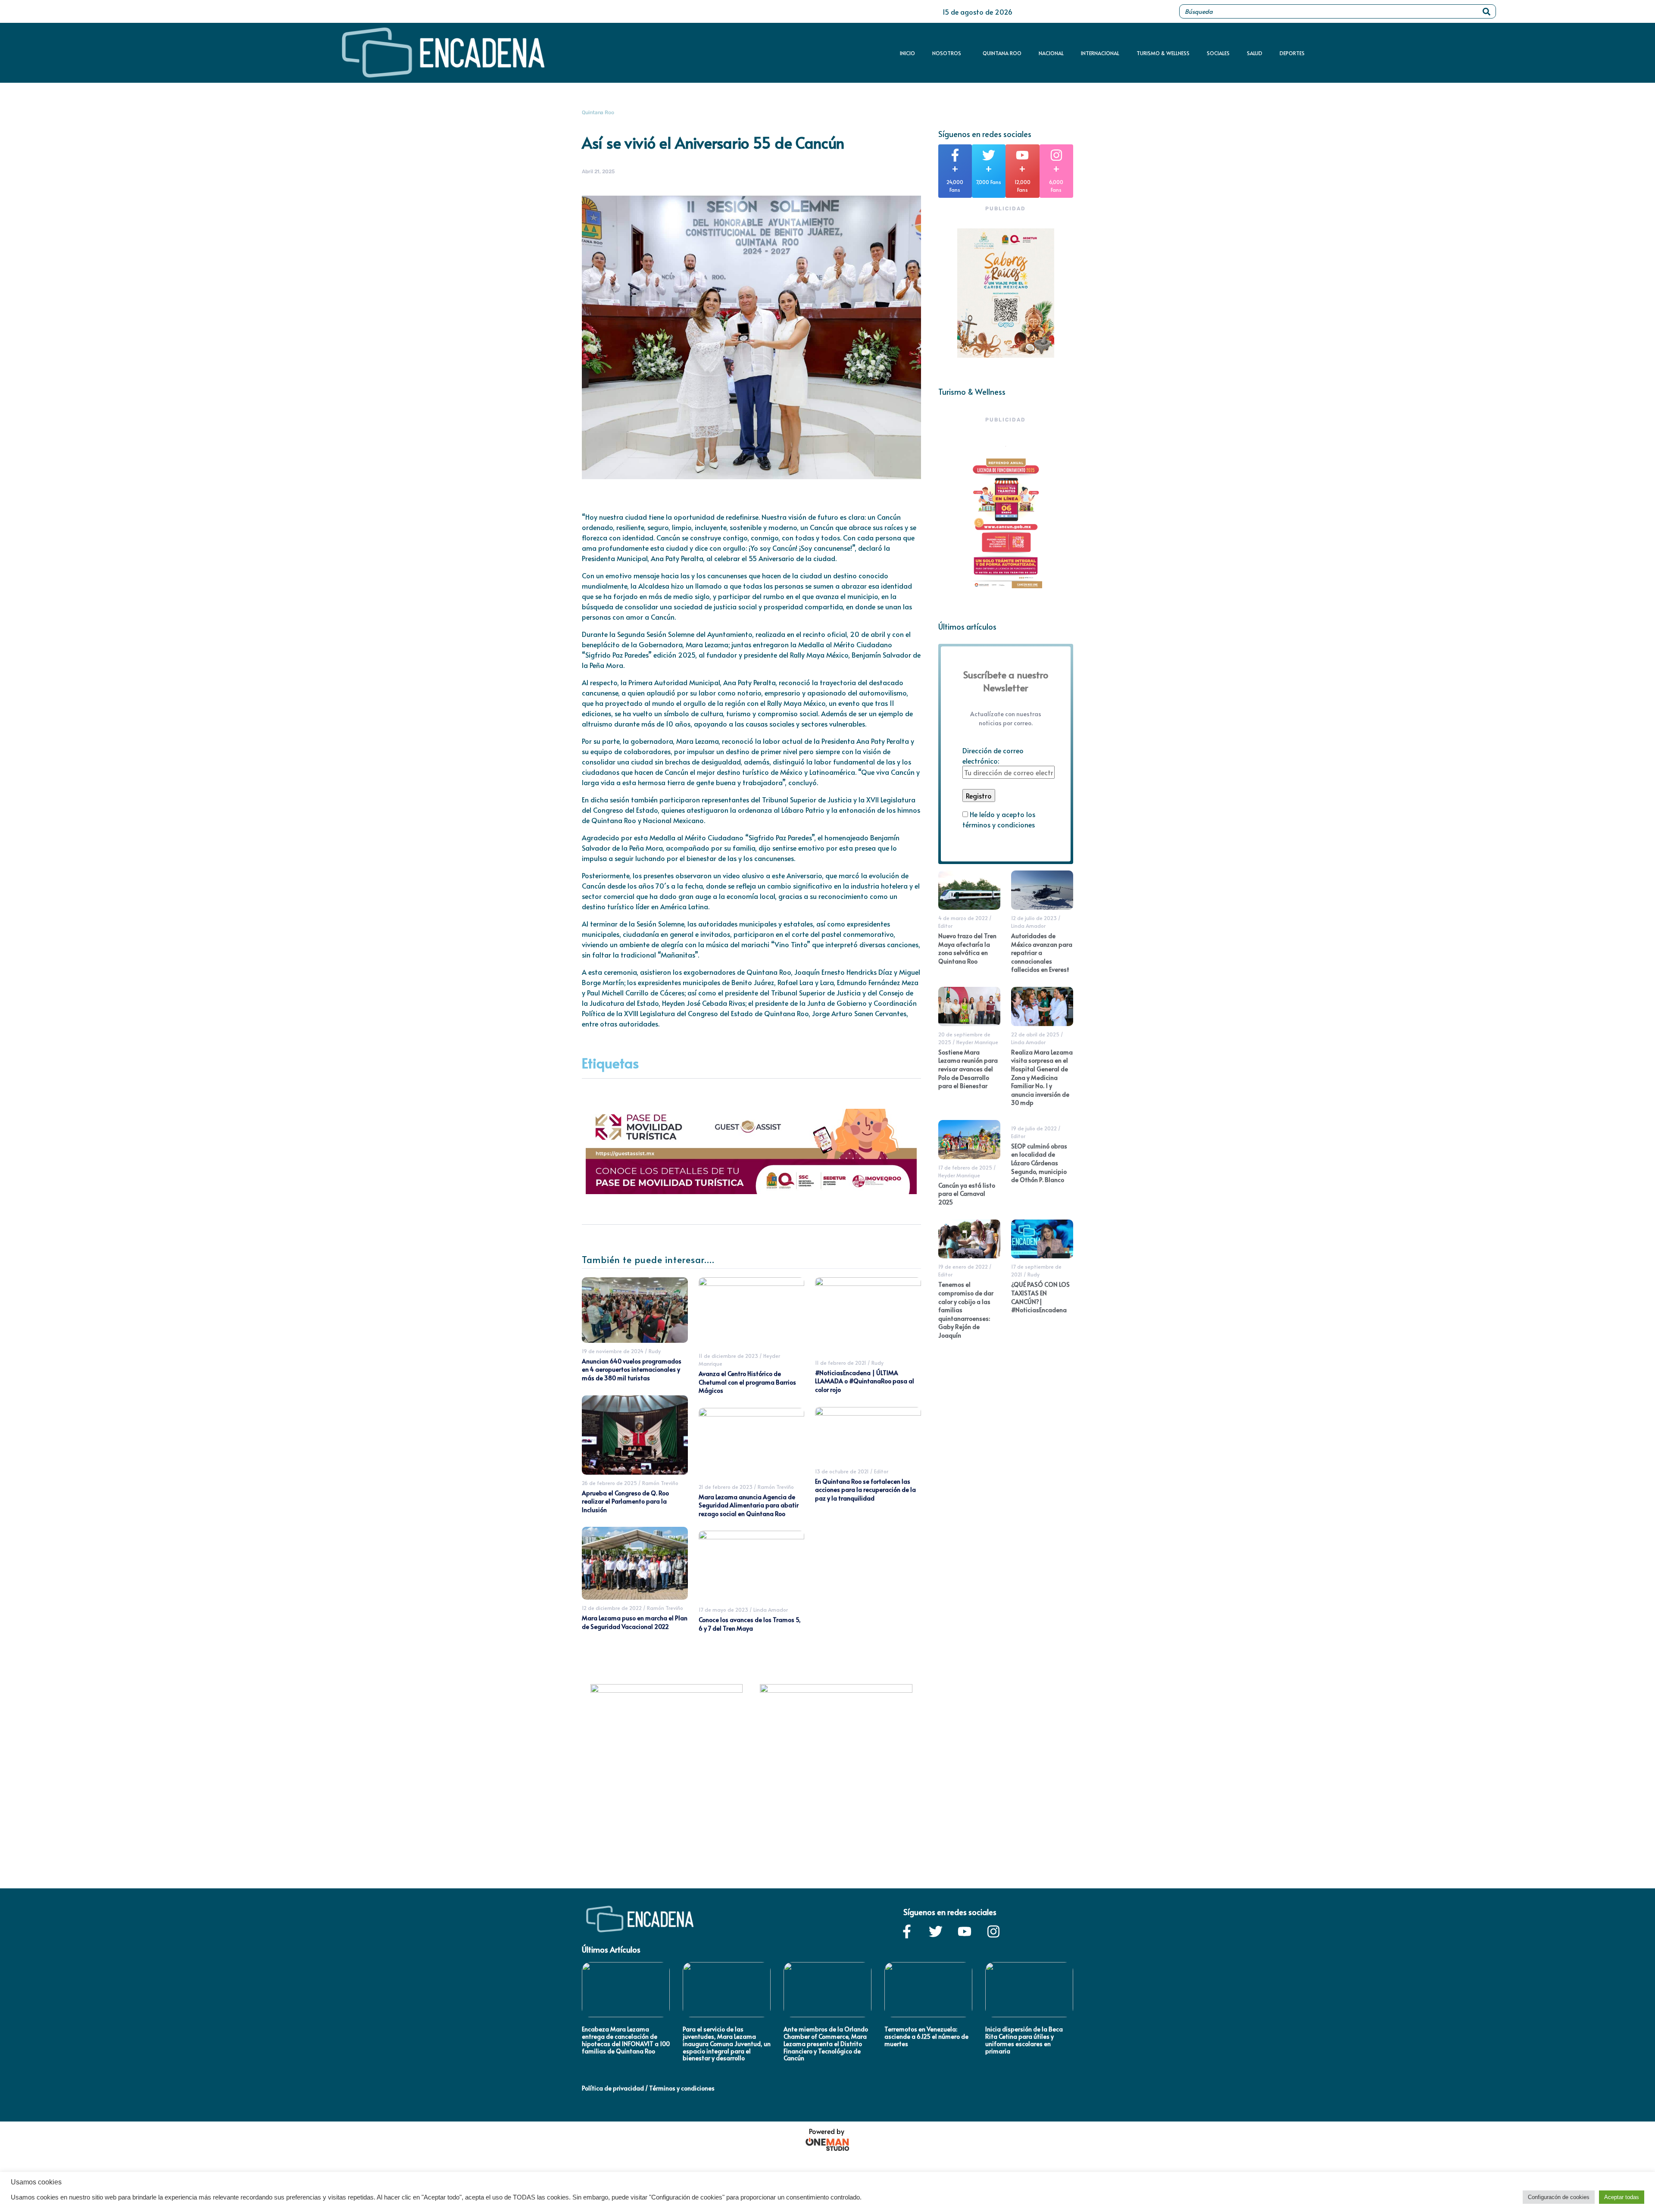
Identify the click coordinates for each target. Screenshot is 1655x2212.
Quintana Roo (1002, 53)
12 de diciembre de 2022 (612, 1608)
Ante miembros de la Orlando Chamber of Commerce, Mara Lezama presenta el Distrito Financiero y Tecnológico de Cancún (826, 2044)
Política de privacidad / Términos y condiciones (648, 2088)
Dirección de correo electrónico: (993, 755)
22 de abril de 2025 (1035, 1034)
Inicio (907, 53)
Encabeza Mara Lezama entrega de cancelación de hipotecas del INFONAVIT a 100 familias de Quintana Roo (626, 2040)
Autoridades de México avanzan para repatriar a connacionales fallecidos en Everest (1042, 953)
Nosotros (947, 53)
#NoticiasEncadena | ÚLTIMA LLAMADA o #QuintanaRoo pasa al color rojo (865, 1381)
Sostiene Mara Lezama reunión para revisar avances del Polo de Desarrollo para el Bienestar (968, 1069)
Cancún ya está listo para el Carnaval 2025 (967, 1194)
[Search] (1486, 11)
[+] (955, 155)
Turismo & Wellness (1163, 53)
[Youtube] (965, 1931)
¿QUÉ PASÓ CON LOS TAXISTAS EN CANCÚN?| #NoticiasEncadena (1040, 1297)
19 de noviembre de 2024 (613, 1351)
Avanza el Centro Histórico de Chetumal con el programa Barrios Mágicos (747, 1382)
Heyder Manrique (977, 1042)
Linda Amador (771, 1610)
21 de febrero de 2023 (726, 1487)
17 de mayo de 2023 (723, 1610)
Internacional (1100, 53)
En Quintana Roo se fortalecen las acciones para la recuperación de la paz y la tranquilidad (865, 1490)
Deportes (1292, 53)
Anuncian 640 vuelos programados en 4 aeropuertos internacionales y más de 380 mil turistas (632, 1370)
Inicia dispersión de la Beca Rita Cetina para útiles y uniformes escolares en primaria (1024, 2040)
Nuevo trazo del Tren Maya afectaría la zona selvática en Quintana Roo (967, 948)
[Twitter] (936, 1931)
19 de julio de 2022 (1034, 1128)
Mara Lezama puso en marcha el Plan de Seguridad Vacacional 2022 (635, 1622)
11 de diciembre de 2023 (728, 1356)
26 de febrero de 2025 (609, 1483)
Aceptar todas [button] (1622, 2197)
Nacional (1051, 53)
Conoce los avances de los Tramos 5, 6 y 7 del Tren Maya (750, 1624)
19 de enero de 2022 (963, 1267)
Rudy (655, 1351)
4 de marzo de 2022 (963, 918)
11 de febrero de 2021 (841, 1363)
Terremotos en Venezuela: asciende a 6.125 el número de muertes (926, 2036)
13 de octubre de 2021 (842, 1471)
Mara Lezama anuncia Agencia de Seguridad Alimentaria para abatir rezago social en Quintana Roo (749, 1505)
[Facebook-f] (907, 1931)
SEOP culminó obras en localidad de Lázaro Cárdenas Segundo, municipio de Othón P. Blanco (1039, 1163)
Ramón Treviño (660, 1483)
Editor (881, 1471)
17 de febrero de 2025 (965, 1167)
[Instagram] (993, 1931)
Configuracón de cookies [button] (1559, 2197)
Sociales (1218, 53)
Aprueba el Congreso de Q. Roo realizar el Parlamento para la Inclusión (625, 1501)
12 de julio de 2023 (1034, 918)
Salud (1255, 53)
